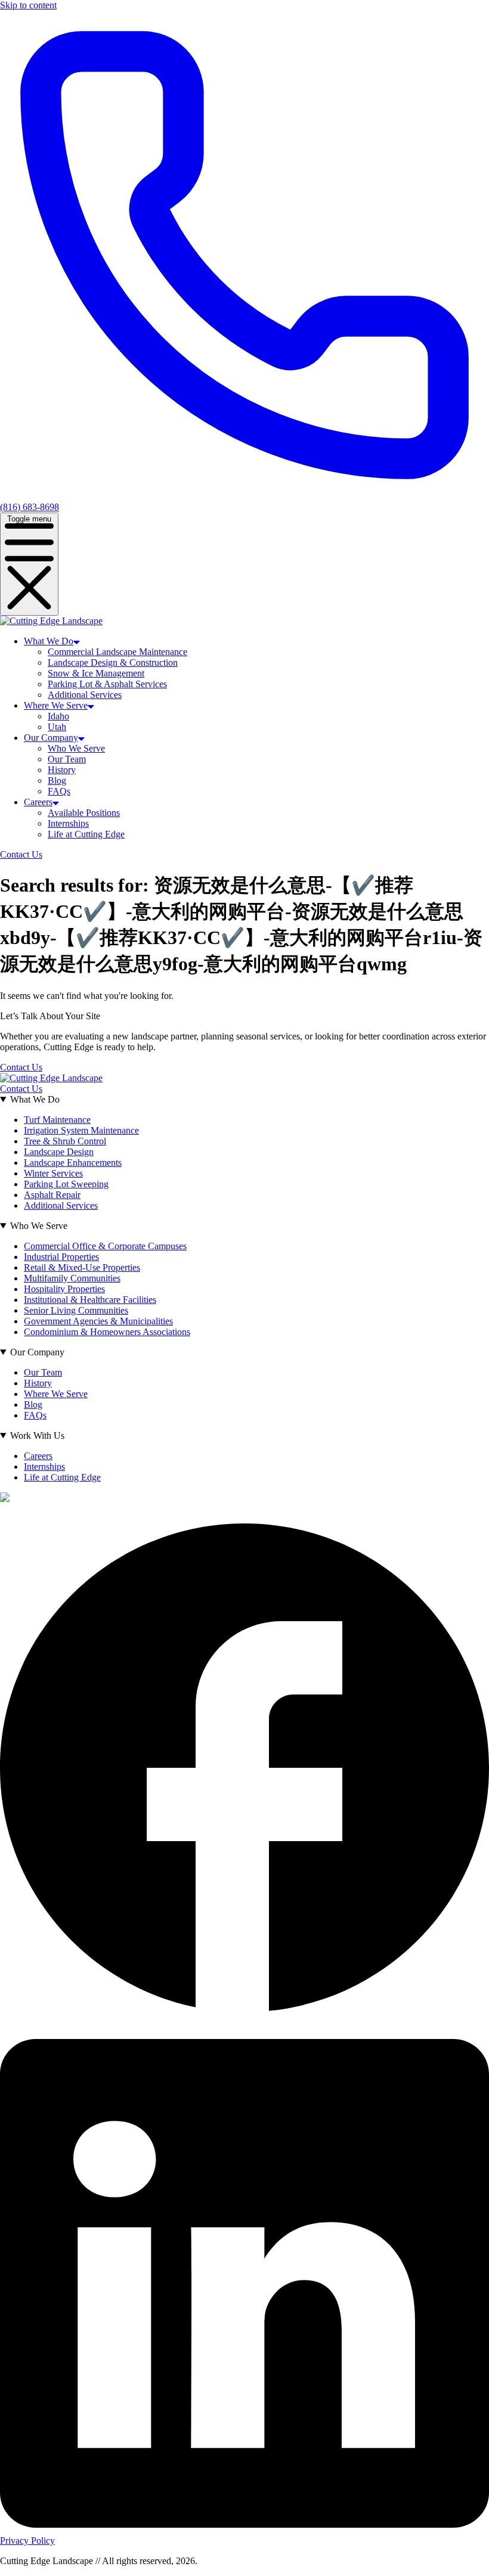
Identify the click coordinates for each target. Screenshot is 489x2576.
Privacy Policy (27, 2541)
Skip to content (28, 5)
